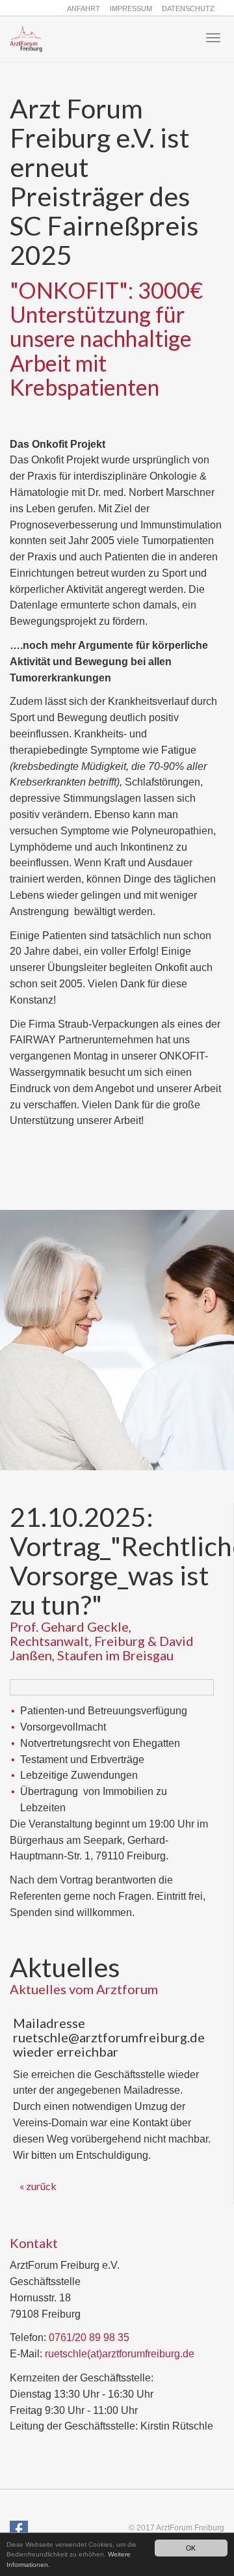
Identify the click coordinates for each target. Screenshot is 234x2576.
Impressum (131, 8)
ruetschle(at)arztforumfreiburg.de (120, 2354)
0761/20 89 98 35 (89, 2337)
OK (191, 2548)
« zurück (38, 2186)
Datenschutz (188, 8)
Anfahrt (84, 8)
